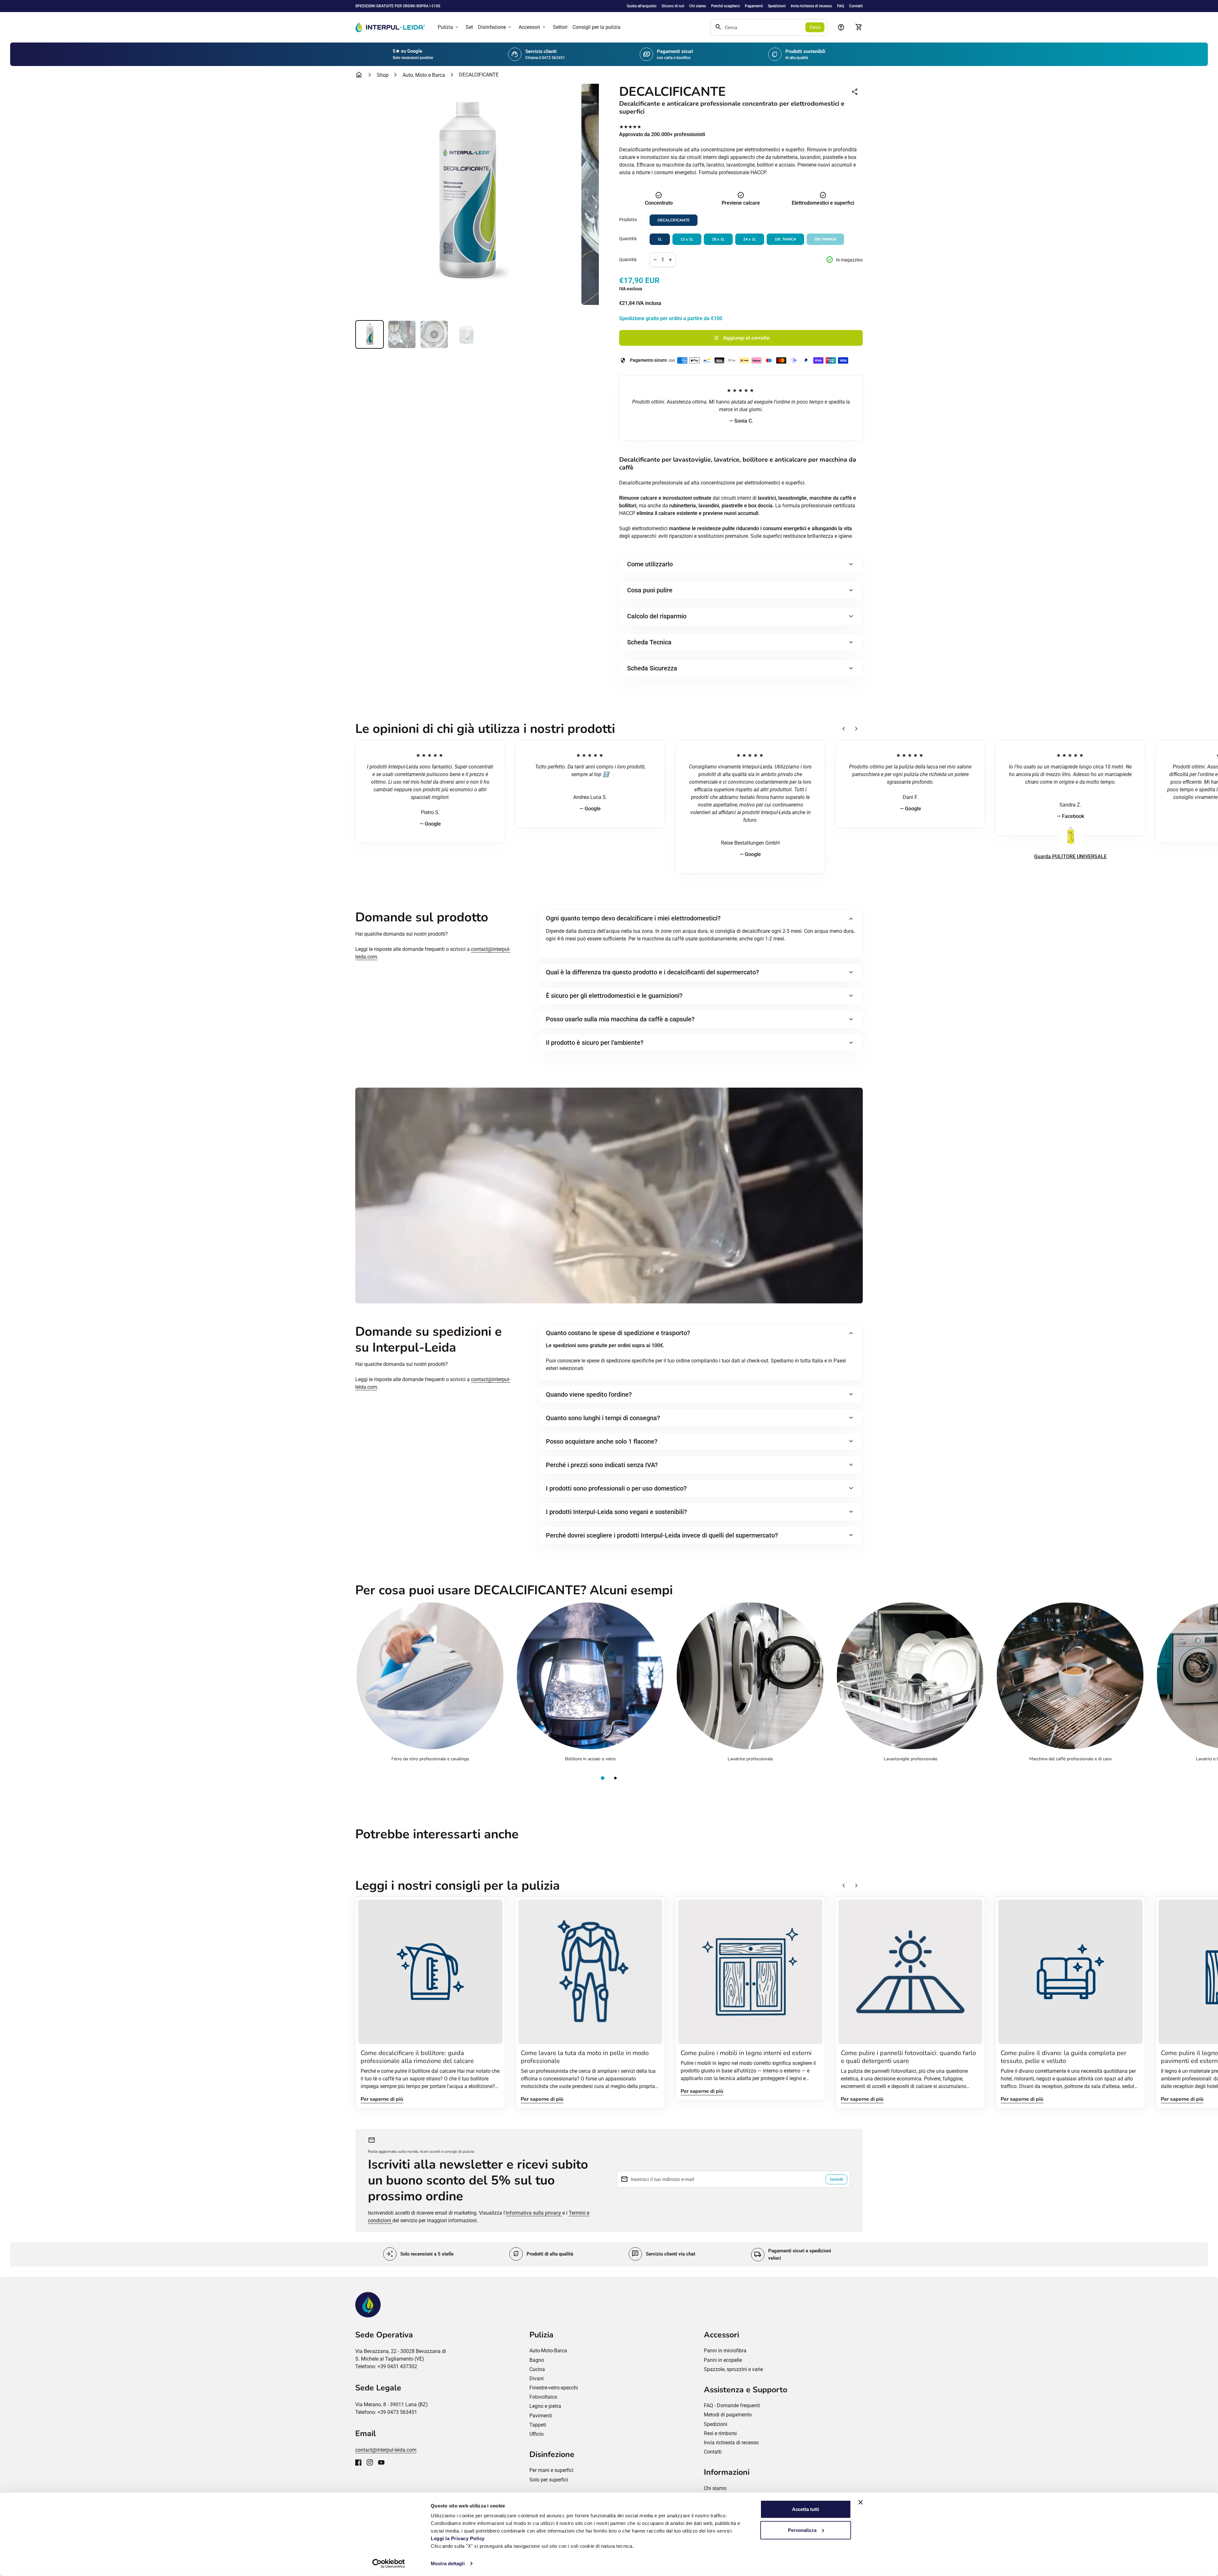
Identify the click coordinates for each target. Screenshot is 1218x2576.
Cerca (815, 27)
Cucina (537, 2369)
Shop (383, 75)
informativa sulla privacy (534, 2213)
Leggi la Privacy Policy (458, 2538)
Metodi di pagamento (728, 2415)
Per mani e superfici (551, 2470)
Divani (537, 2378)
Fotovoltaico (543, 2397)
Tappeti (538, 2425)
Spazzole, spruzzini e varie (733, 2369)
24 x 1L (750, 239)
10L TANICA (785, 239)
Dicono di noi (673, 6)
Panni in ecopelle (723, 2360)
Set (469, 27)
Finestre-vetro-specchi (554, 2388)
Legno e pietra (545, 2406)
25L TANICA (825, 239)
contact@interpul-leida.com (386, 2450)
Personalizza (802, 2530)
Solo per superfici (549, 2480)
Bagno (537, 2360)
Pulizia (449, 27)
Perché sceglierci (725, 6)
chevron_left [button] (844, 729)
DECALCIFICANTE (674, 220)
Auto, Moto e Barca (424, 75)
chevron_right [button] (856, 729)
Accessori (533, 27)
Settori (560, 27)
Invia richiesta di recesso (811, 6)
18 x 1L (718, 239)
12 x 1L (687, 239)
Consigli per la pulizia (596, 27)
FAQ (841, 6)
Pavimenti (541, 2416)
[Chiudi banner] (861, 2502)
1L (660, 239)
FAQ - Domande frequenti (732, 2405)
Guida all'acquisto (642, 6)
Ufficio (537, 2434)
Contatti (856, 6)
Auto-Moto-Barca (548, 2351)
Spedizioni (777, 6)
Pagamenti (754, 6)
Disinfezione (495, 27)
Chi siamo (698, 6)
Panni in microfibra (725, 2351)
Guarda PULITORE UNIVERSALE (1070, 856)
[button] (603, 1778)
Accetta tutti (805, 2509)
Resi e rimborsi (720, 2433)
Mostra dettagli (448, 2563)
